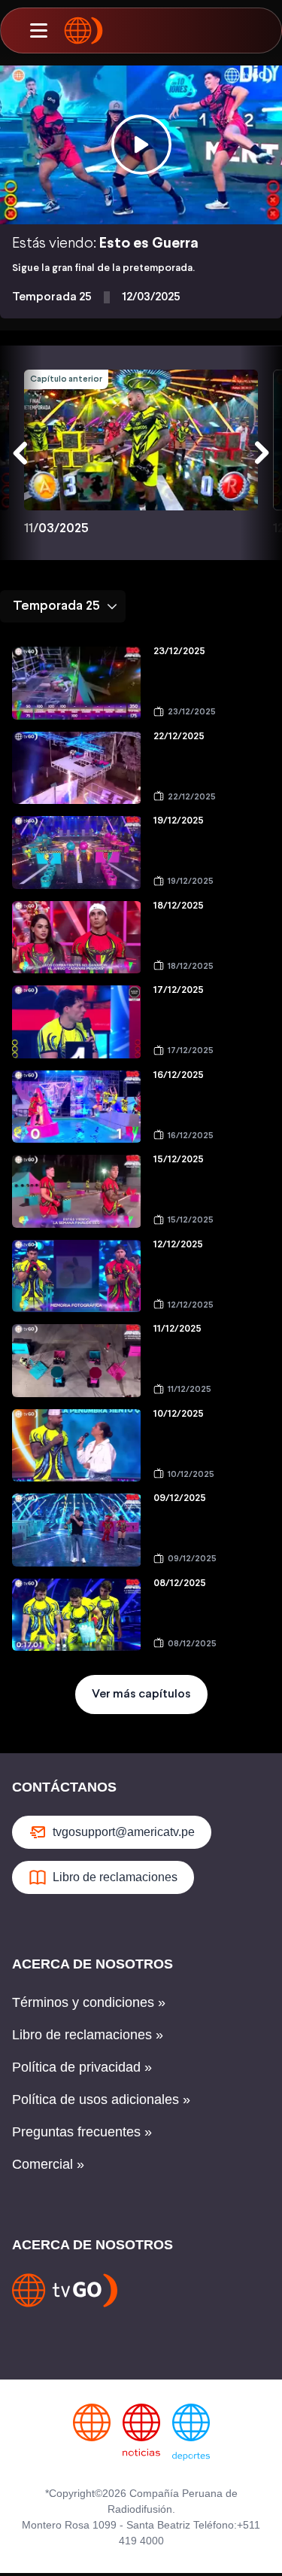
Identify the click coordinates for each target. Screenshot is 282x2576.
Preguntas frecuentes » (82, 2132)
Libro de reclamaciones (115, 1877)
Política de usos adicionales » (101, 2099)
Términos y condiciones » (89, 2002)
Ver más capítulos (141, 1694)
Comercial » (48, 2164)
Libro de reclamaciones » (88, 2035)
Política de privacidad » (82, 2067)
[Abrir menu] (38, 31)
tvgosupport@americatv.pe (124, 1832)
